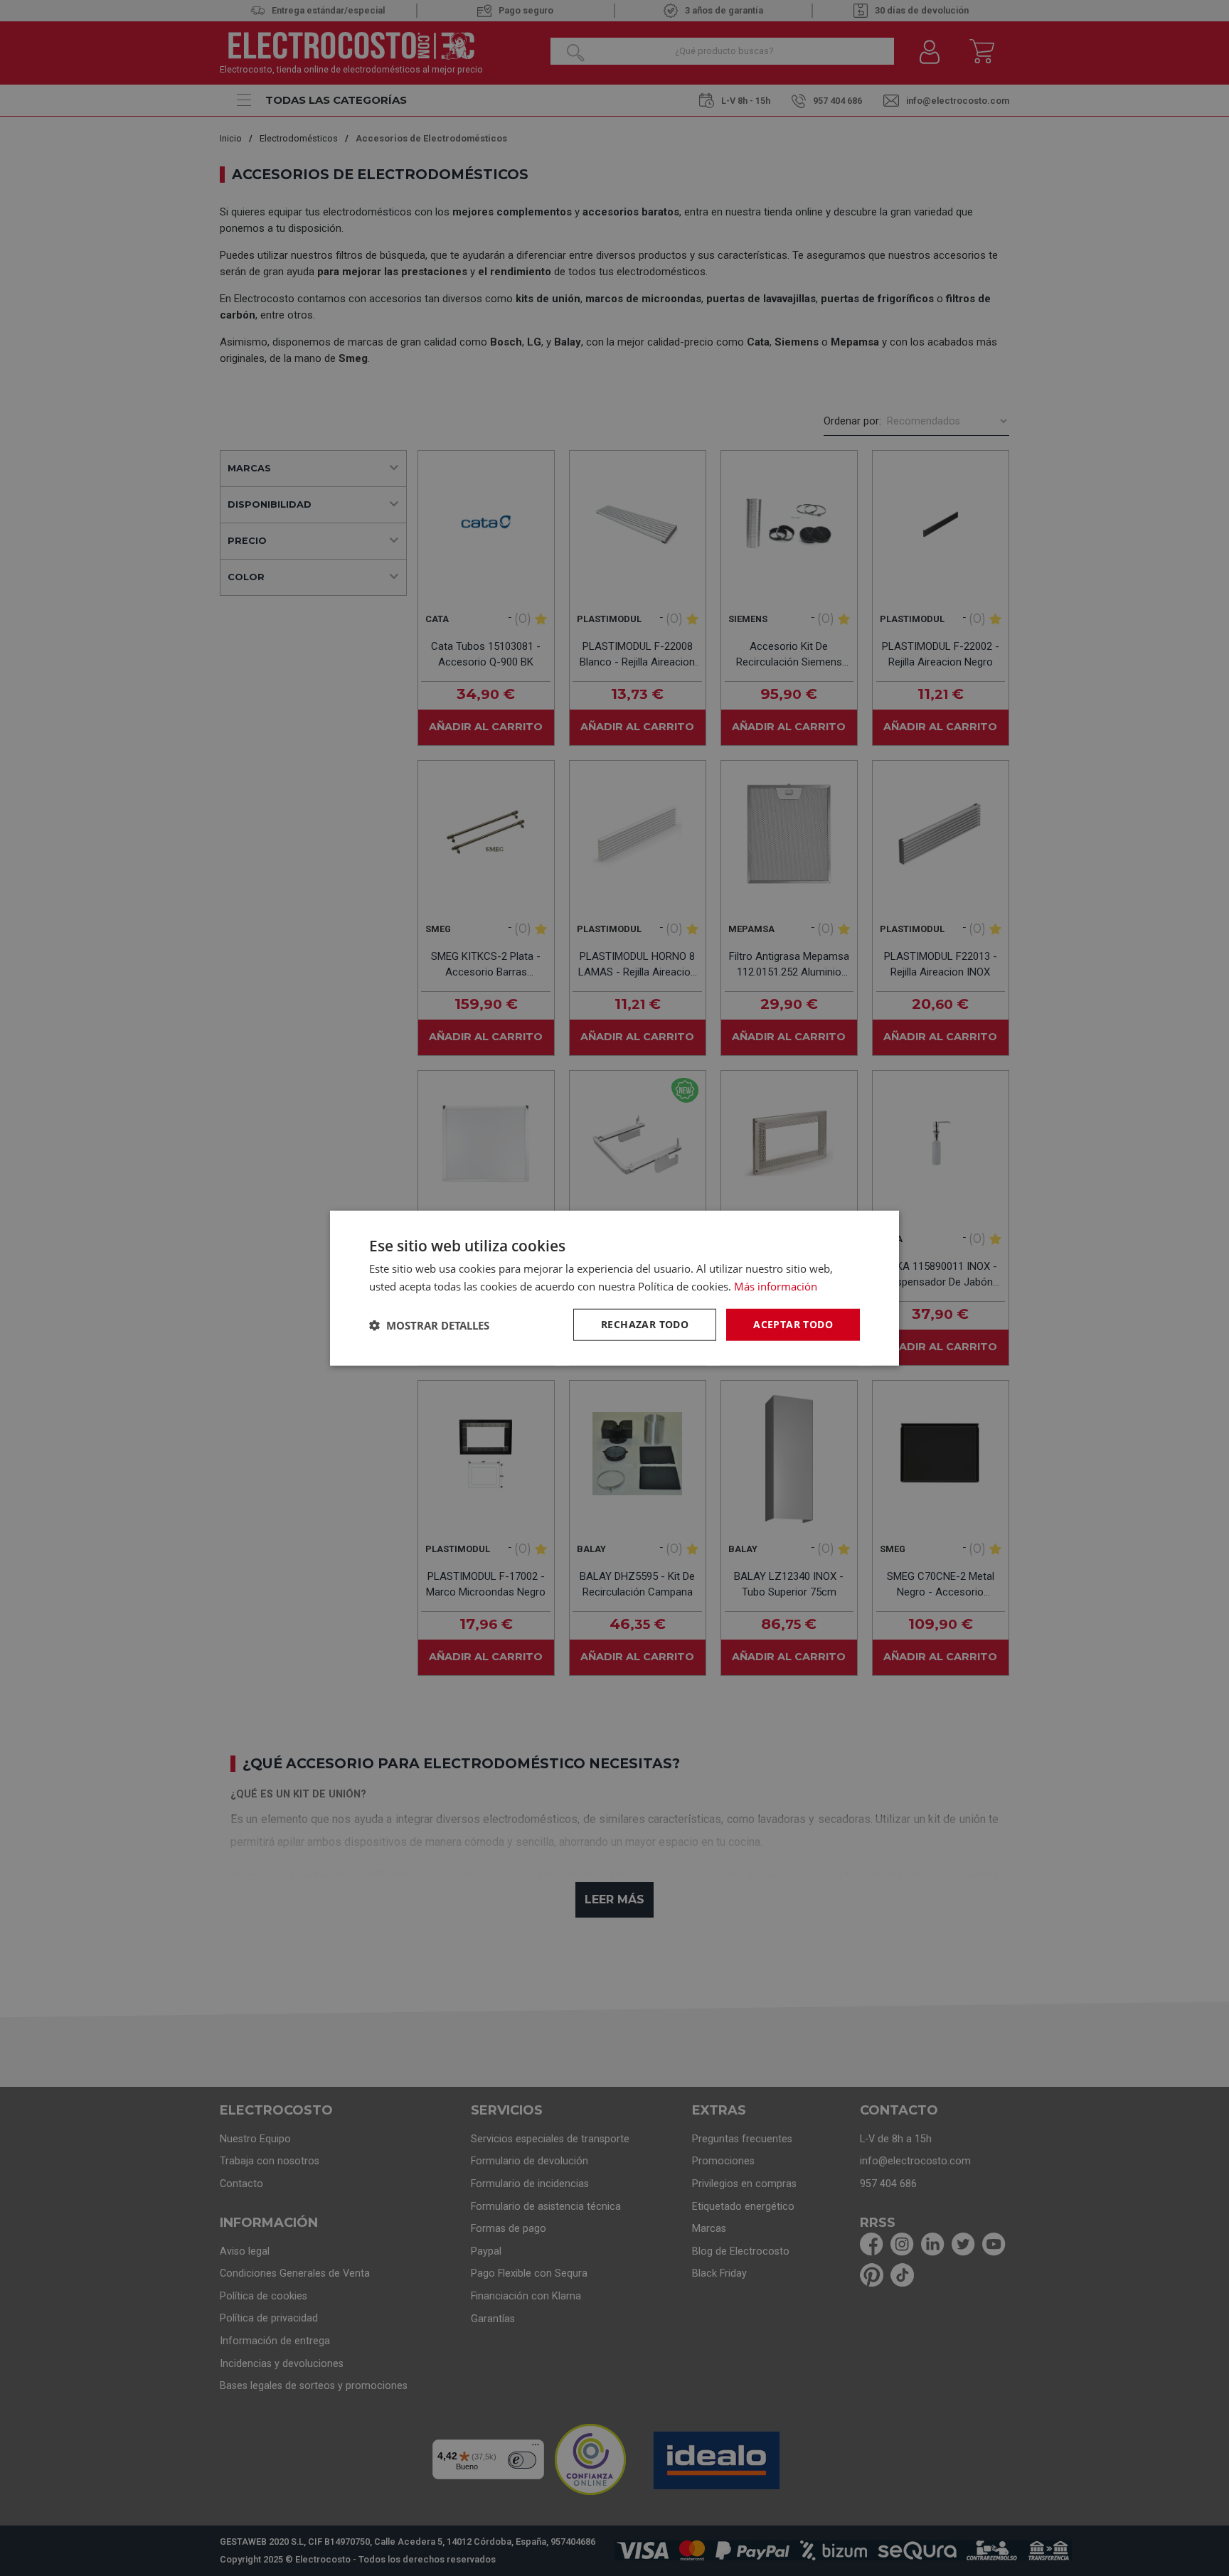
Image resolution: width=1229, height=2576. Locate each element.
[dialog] (614, 1288)
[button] (429, 1325)
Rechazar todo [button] (645, 1324)
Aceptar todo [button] (793, 1324)
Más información (776, 1286)
